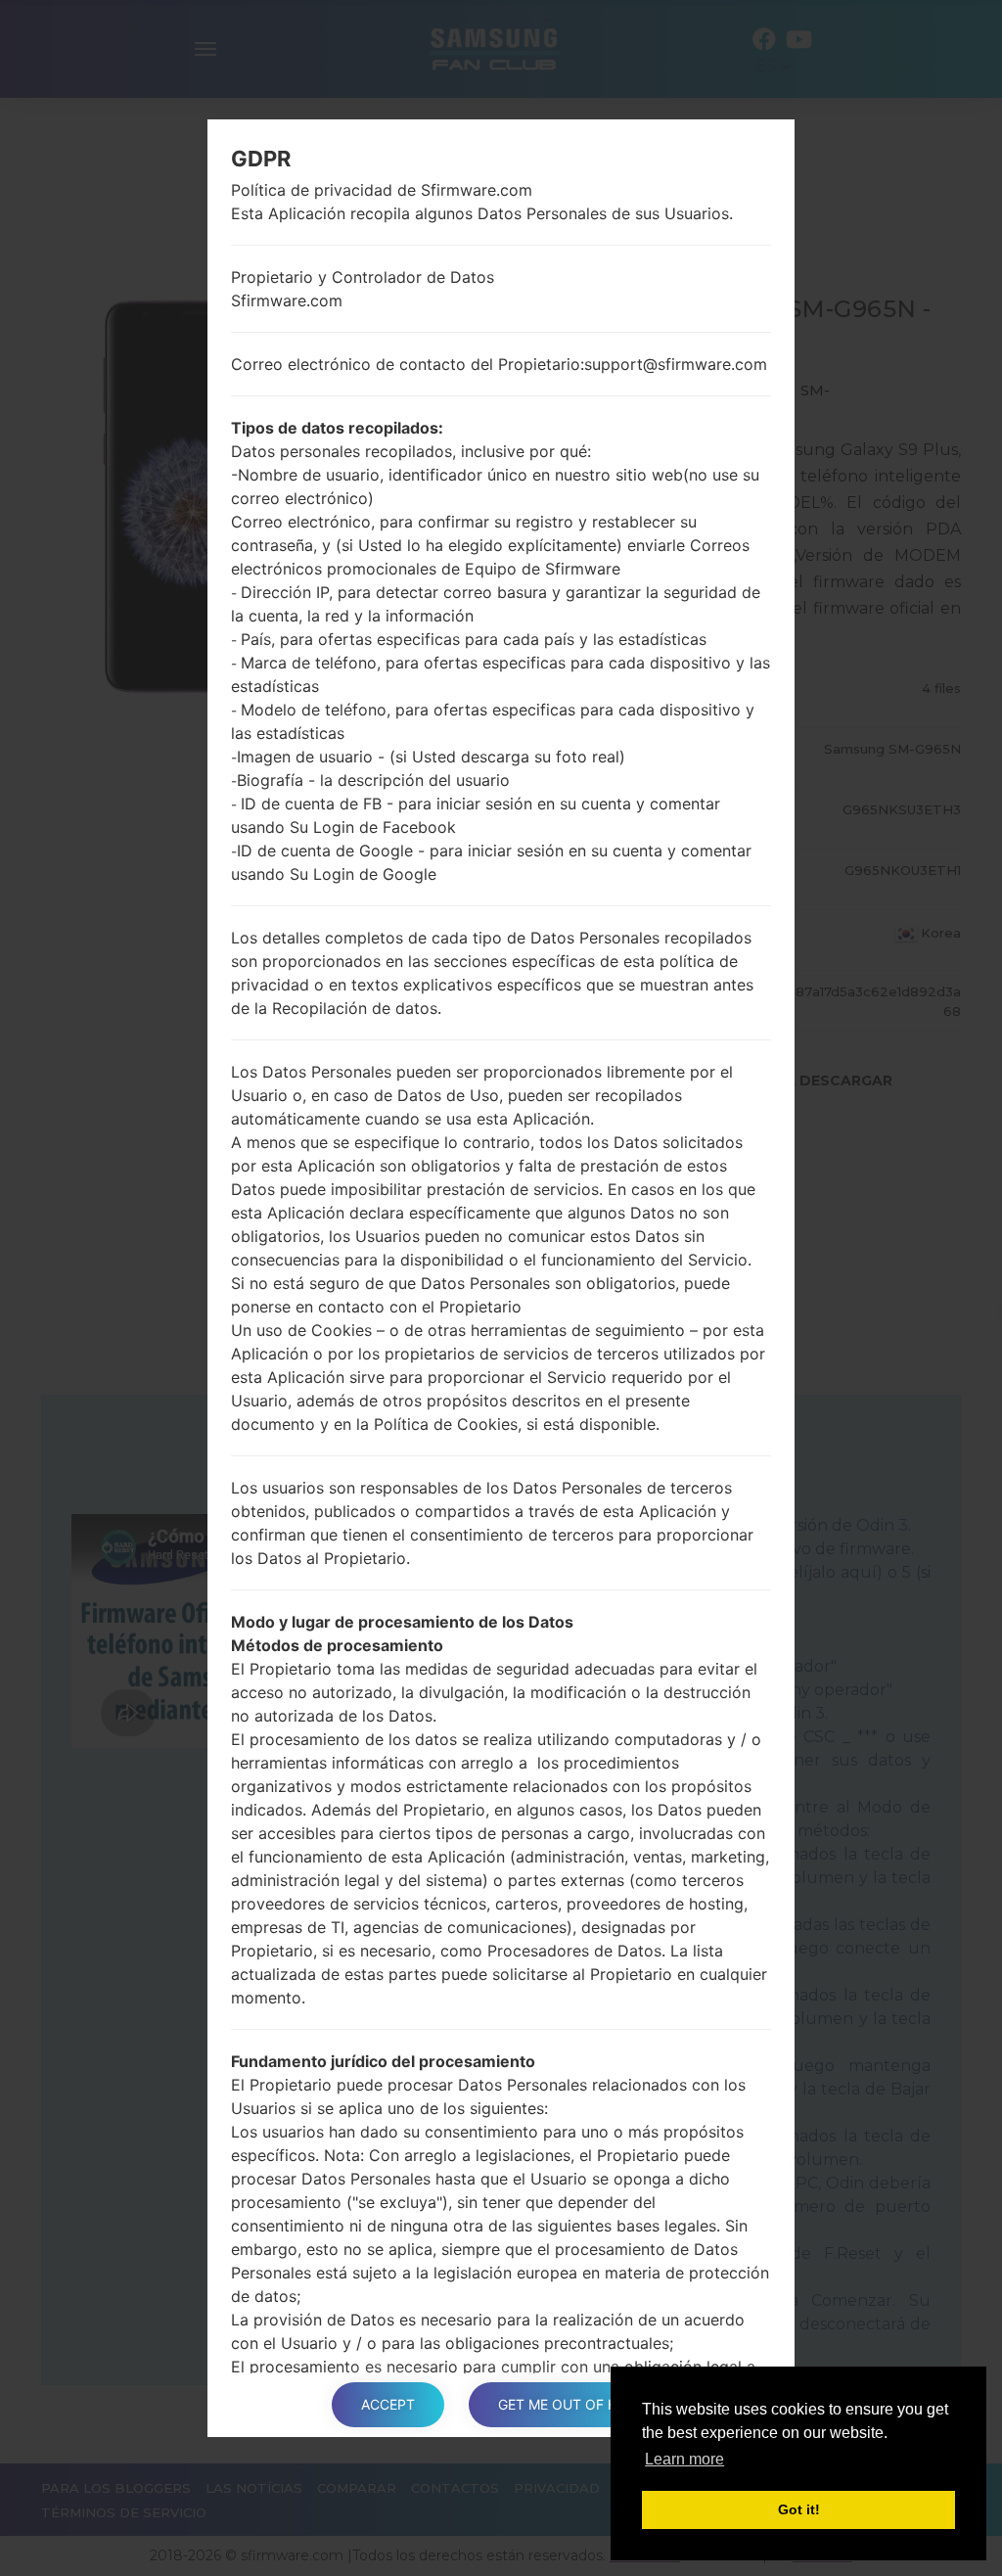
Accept (388, 2404)
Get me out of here (570, 2404)
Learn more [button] (684, 2459)
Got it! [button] (799, 2509)
